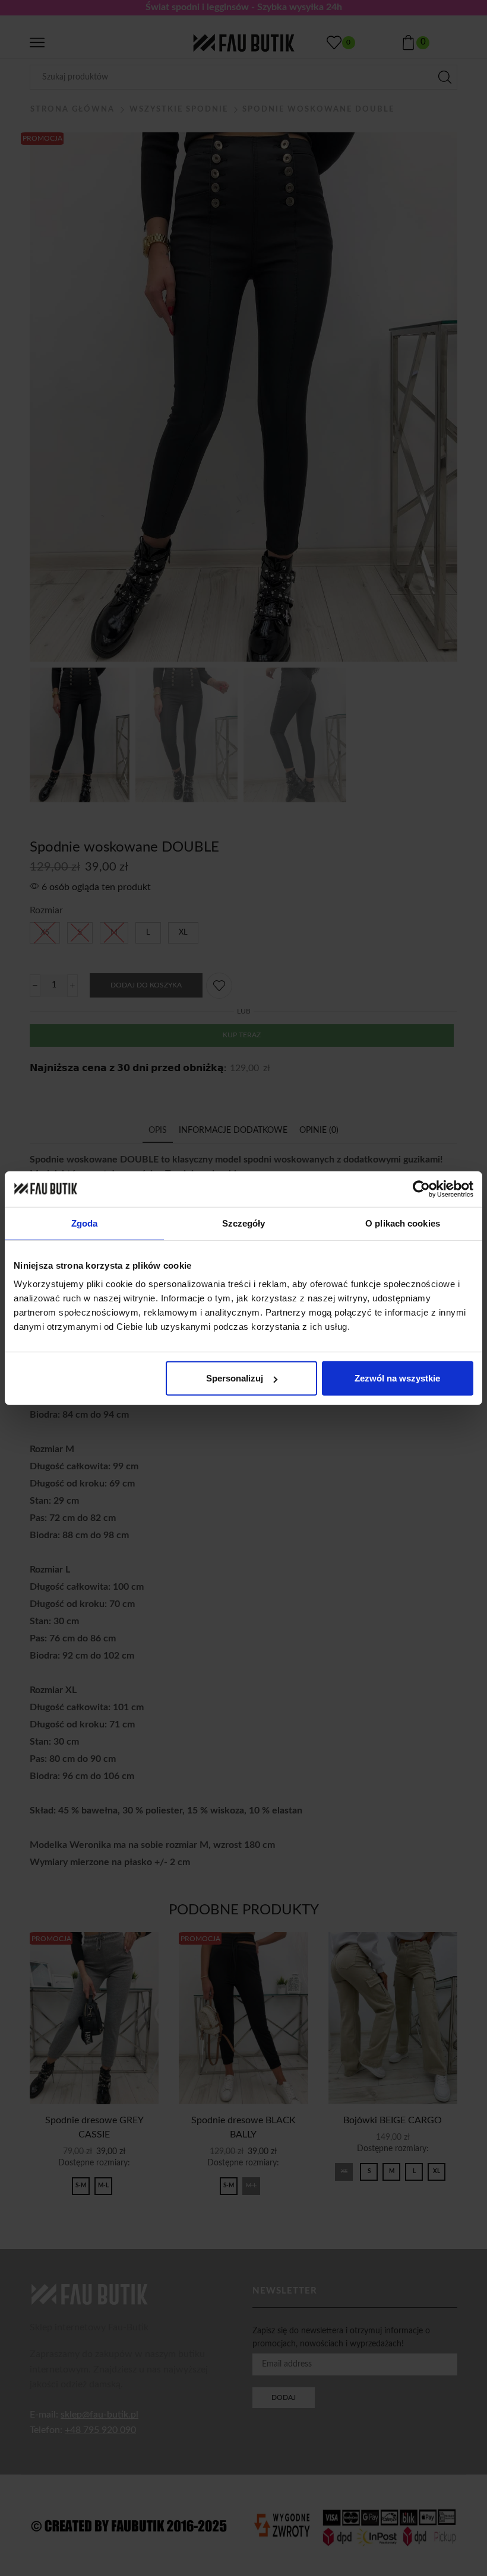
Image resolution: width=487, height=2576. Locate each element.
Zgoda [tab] (85, 1223)
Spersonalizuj (235, 1378)
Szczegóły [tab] (244, 1223)
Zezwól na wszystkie (397, 1378)
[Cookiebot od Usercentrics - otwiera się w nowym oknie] (421, 1189)
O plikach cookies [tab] (403, 1223)
